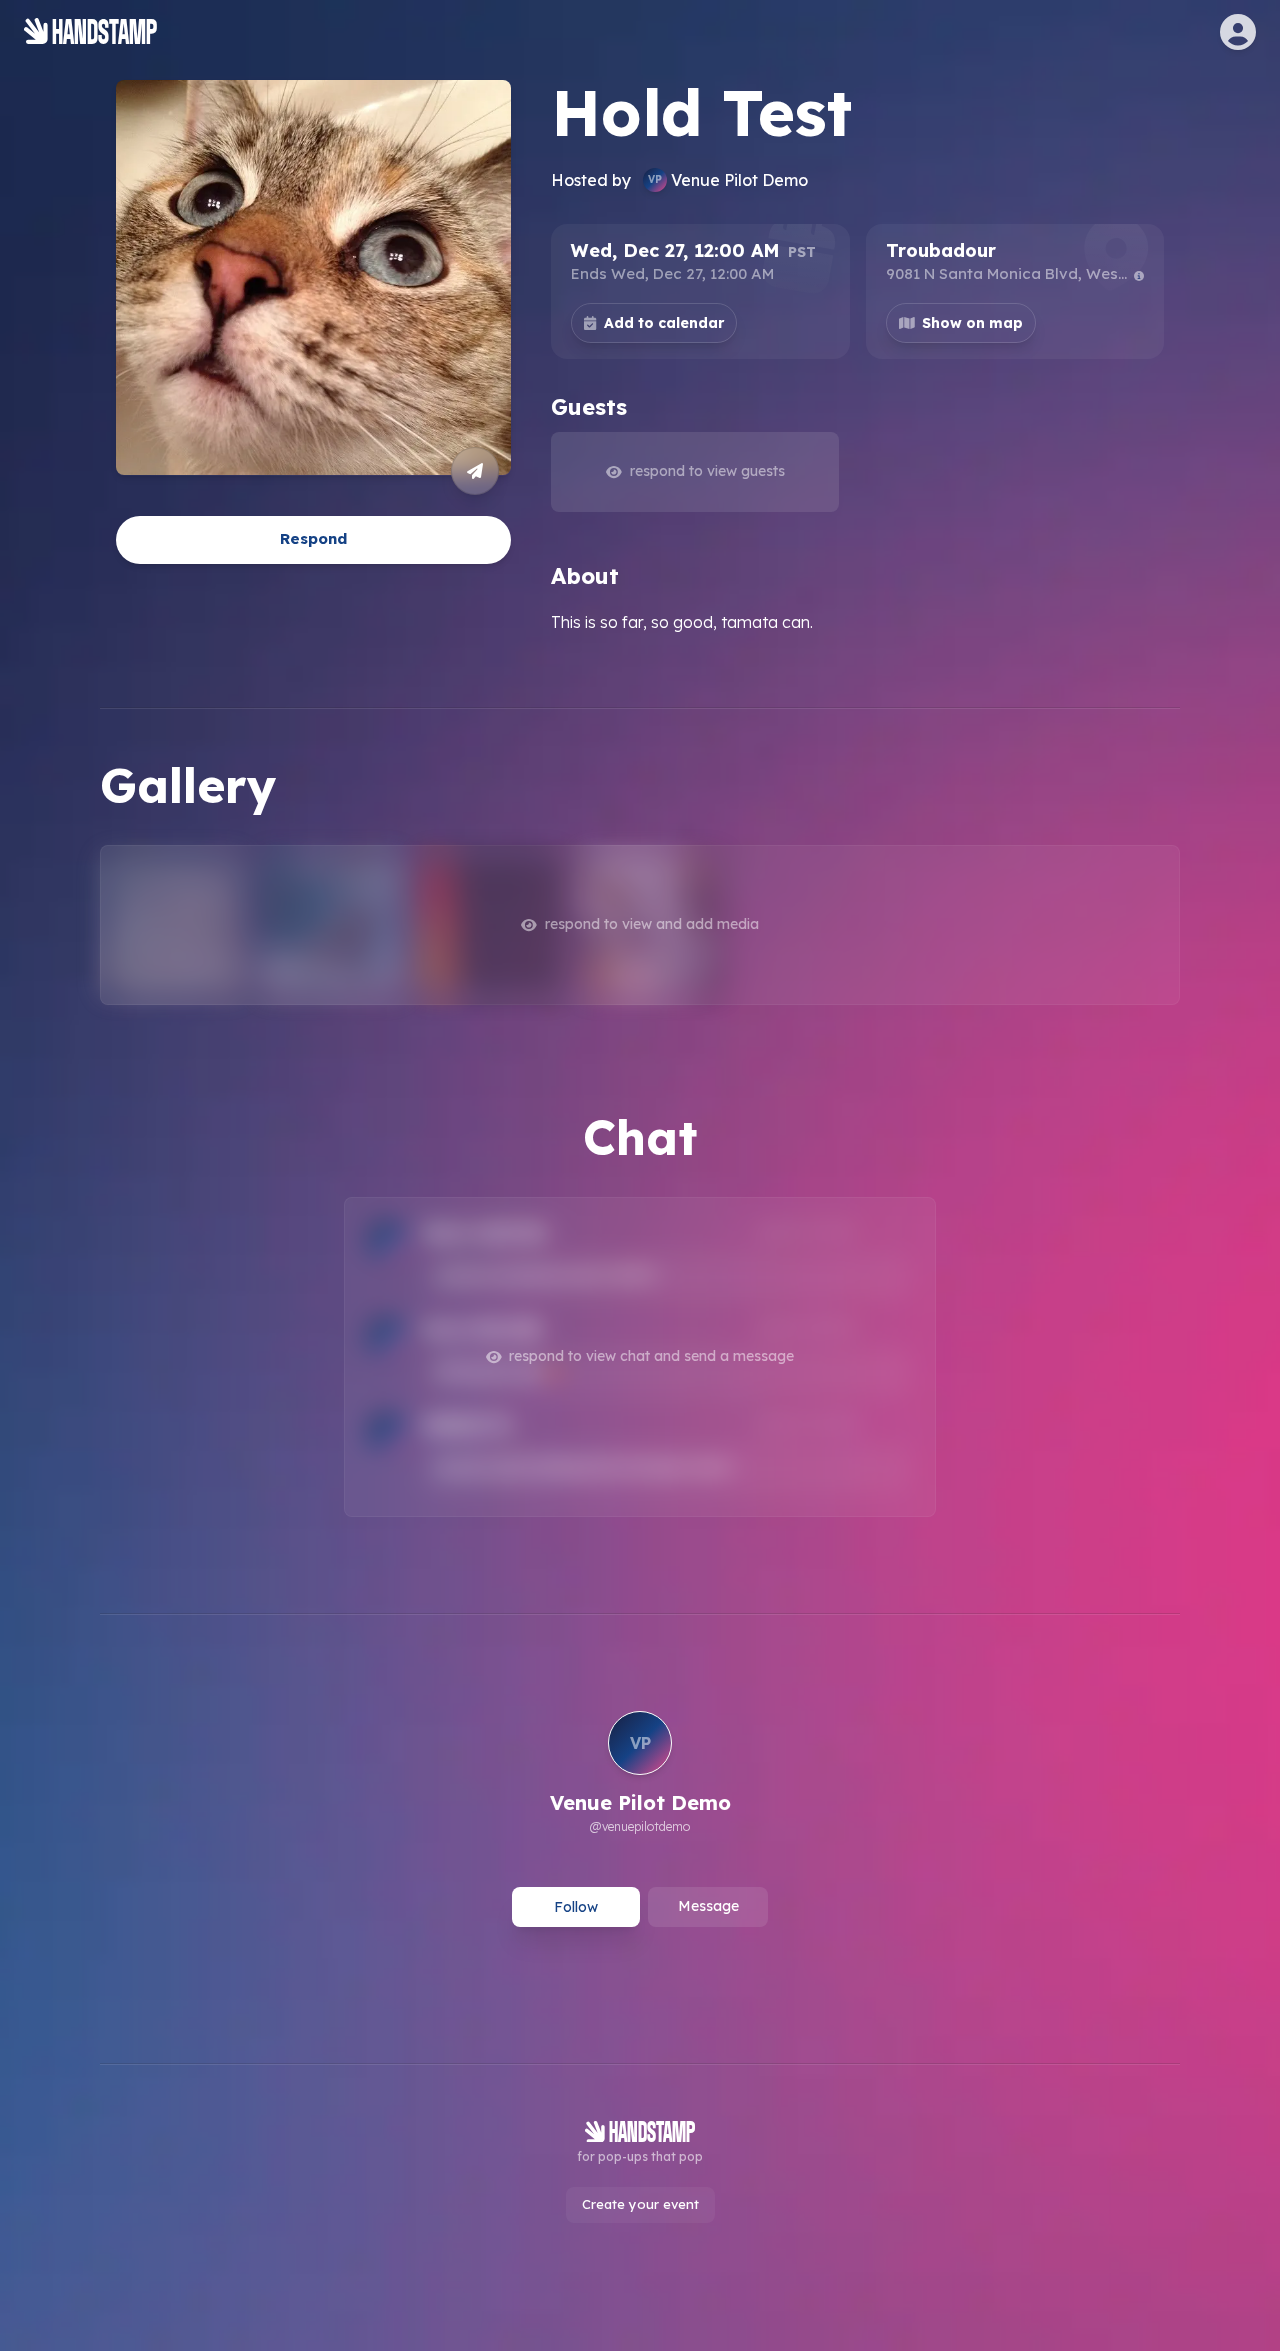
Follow (576, 1907)
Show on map (972, 323)
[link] (640, 1775)
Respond (313, 538)
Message (708, 1906)
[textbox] (857, 622)
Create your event (640, 2204)
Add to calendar (664, 323)
